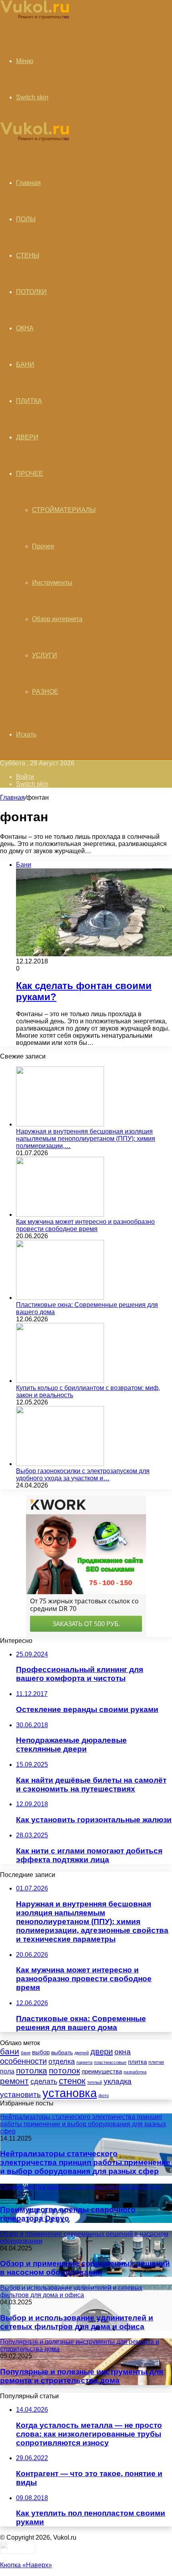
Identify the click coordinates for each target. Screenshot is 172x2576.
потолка (32, 2071)
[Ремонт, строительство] (35, 18)
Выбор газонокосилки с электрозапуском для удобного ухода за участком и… (83, 1475)
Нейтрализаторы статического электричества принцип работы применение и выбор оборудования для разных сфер (85, 2162)
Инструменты (52, 583)
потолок (64, 2071)
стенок (72, 2081)
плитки (156, 2062)
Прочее (43, 546)
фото (104, 2095)
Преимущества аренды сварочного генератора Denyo (68, 2214)
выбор (41, 2052)
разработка (135, 2072)
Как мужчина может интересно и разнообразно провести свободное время (85, 1225)
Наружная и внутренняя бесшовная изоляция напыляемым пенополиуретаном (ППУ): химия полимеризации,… (86, 1139)
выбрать (62, 2052)
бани (10, 2052)
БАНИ (25, 364)
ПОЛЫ (26, 219)
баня (26, 2053)
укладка (118, 2081)
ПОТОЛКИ (31, 292)
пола (7, 2071)
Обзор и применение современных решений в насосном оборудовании (85, 2268)
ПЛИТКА (29, 401)
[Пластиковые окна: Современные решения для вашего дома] (60, 1298)
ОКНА (25, 328)
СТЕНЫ (28, 255)
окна (123, 2052)
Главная (12, 797)
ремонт (14, 2081)
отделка (62, 2062)
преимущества (102, 2072)
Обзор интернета (57, 619)
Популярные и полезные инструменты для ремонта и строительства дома (82, 2376)
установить (20, 2094)
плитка (137, 2062)
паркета (84, 2062)
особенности (23, 2061)
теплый (95, 2082)
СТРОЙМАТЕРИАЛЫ (64, 510)
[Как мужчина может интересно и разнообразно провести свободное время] (60, 1215)
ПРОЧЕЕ (30, 474)
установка (70, 2093)
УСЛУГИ (45, 655)
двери (102, 2052)
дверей (82, 2053)
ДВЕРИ (27, 437)
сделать (44, 2081)
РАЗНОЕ (45, 692)
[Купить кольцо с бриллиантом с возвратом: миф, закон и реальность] (60, 1381)
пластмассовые (110, 2062)
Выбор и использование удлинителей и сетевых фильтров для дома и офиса (77, 2322)
